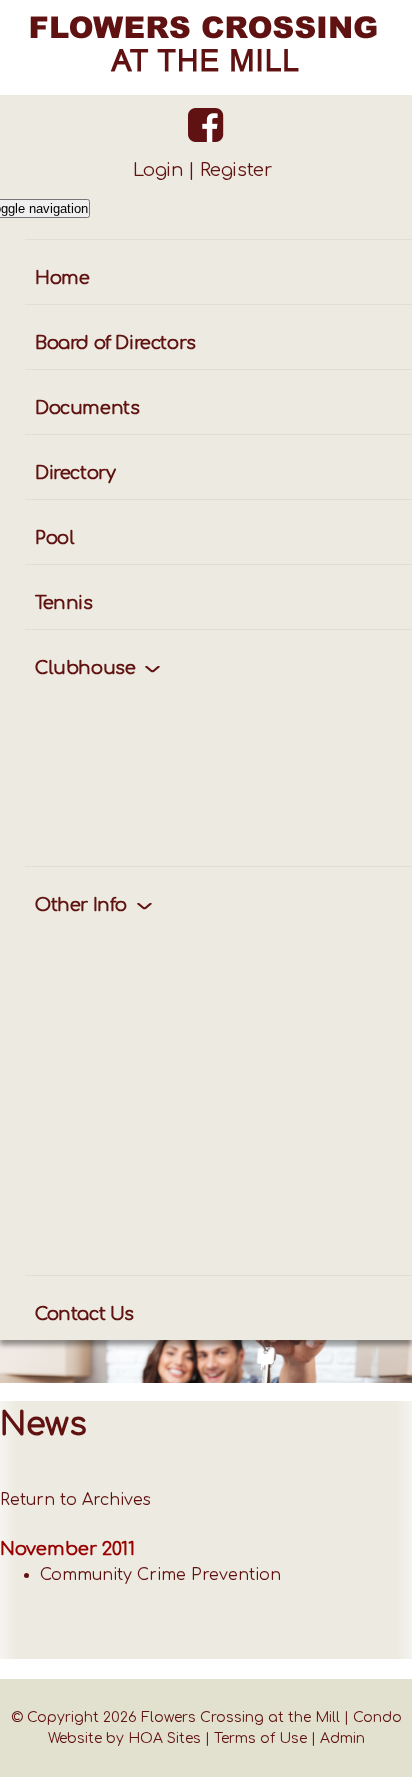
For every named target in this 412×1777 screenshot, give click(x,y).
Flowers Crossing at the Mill (240, 1717)
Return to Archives (75, 1500)
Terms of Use (260, 1738)
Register (236, 170)
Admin (342, 1738)
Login (158, 170)
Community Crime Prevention (160, 1575)
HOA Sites (164, 1738)
